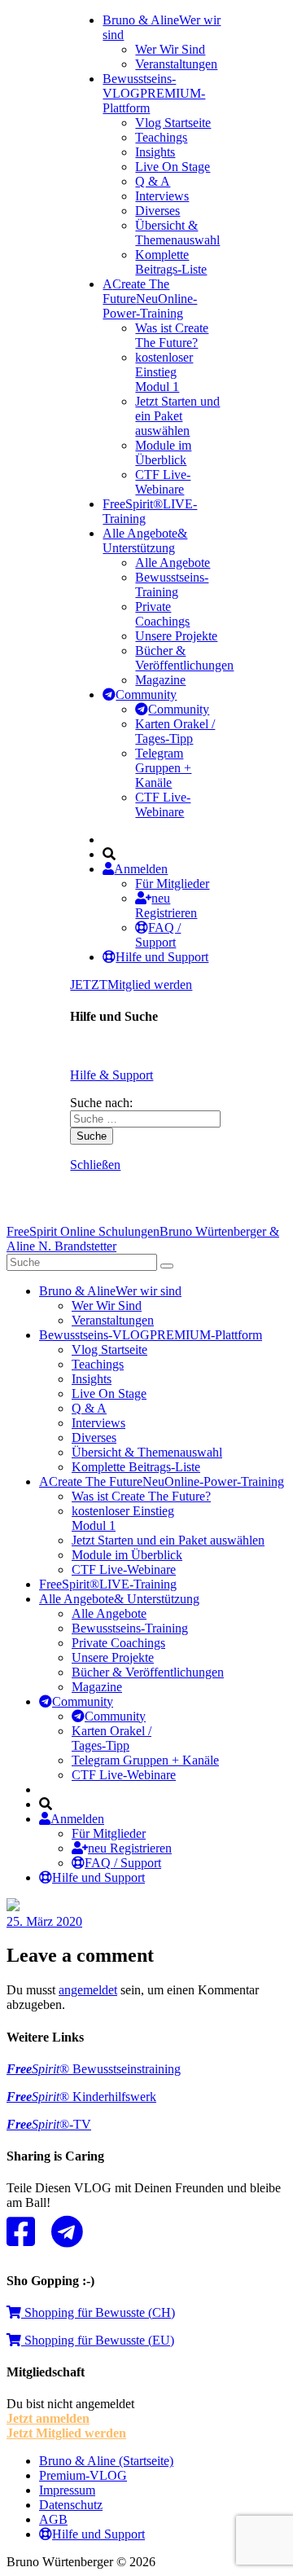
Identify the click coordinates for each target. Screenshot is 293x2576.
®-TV (49, 2124)
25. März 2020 (44, 1921)
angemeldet (88, 1990)
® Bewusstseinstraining (94, 2069)
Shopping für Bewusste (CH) (98, 2312)
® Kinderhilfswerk (81, 2097)
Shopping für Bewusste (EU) (98, 2340)
